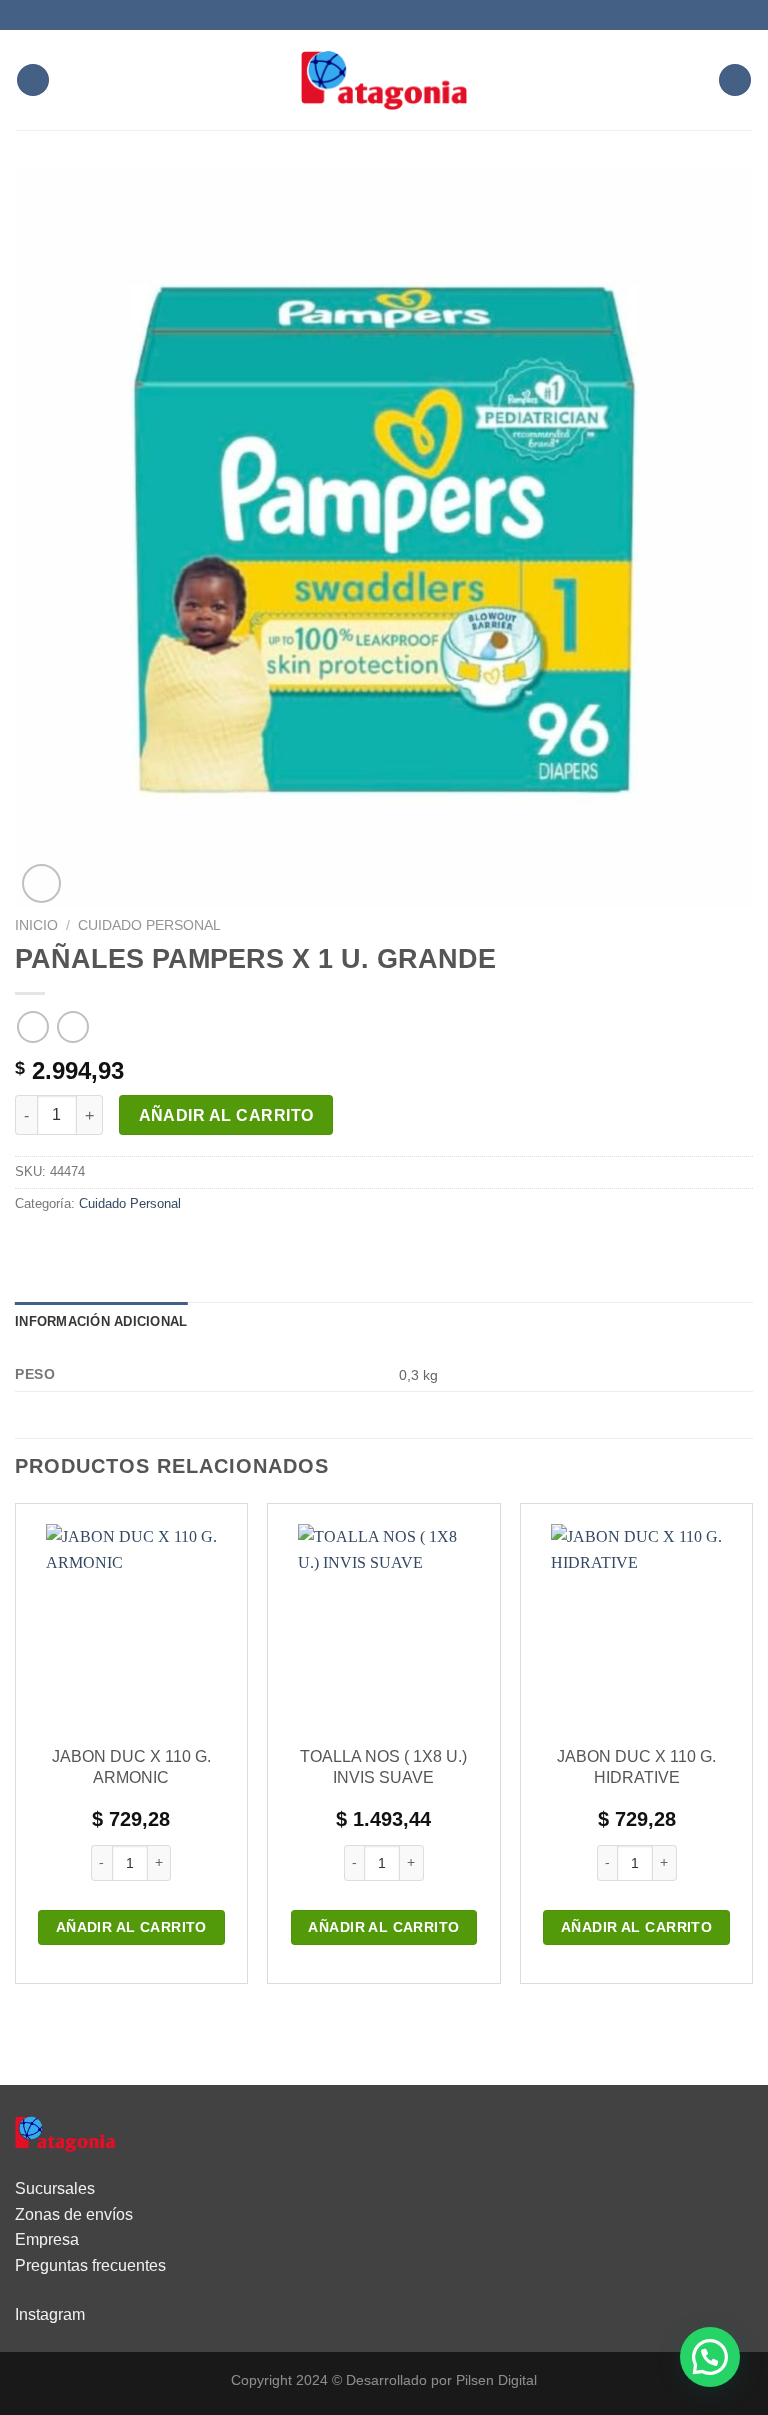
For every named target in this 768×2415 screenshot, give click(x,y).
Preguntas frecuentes (90, 2265)
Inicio (36, 925)
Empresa (47, 2239)
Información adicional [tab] (101, 1321)
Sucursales (55, 2188)
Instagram (50, 2314)
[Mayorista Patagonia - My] (65, 2132)
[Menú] (33, 80)
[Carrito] (735, 80)
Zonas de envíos (74, 2214)
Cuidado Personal (149, 925)
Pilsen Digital (496, 2380)
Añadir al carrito (226, 1115)
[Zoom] (41, 883)
